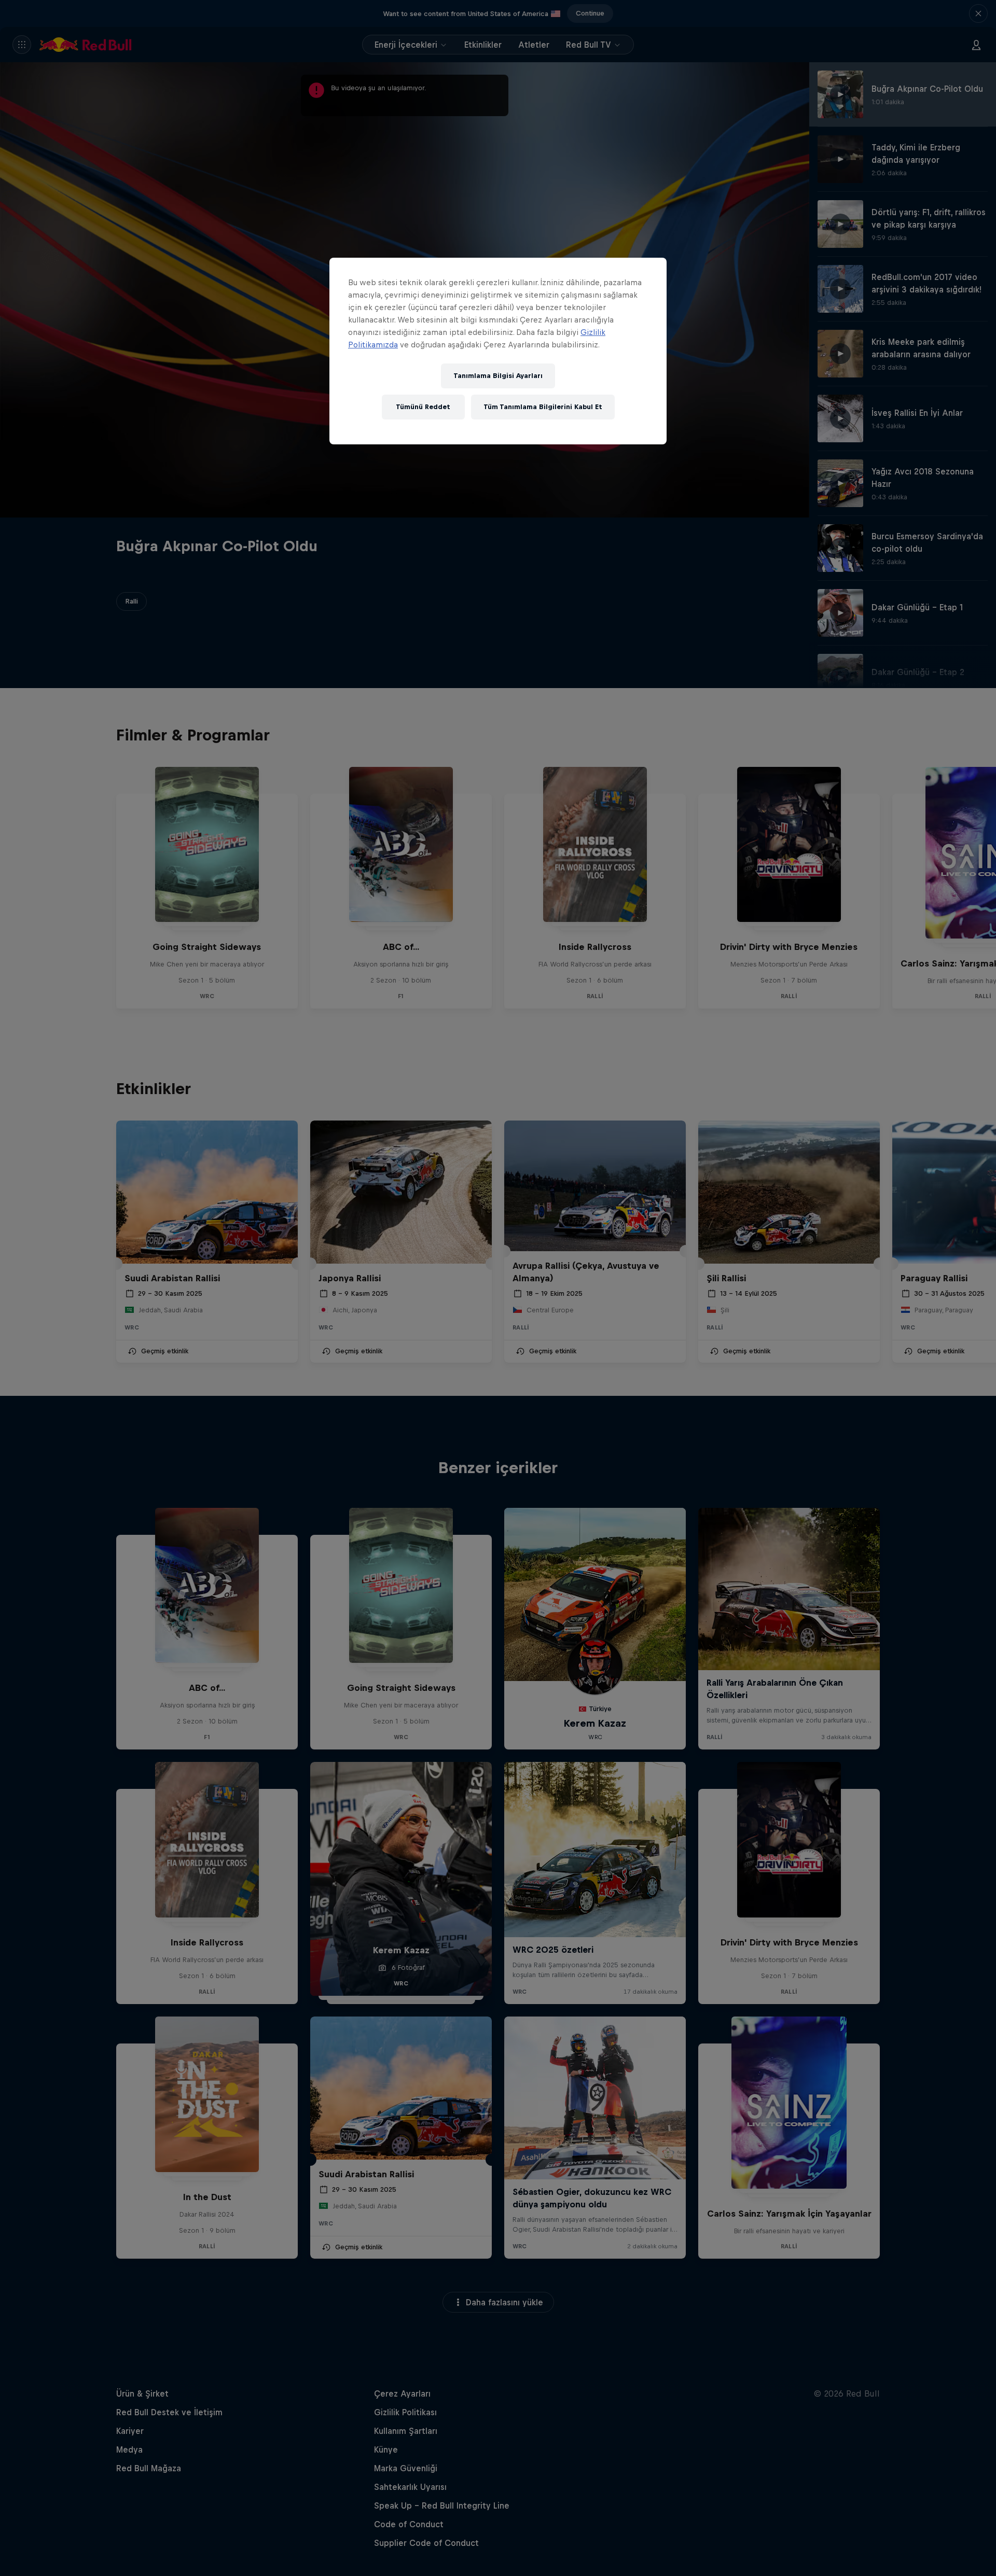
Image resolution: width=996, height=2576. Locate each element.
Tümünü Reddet (423, 407)
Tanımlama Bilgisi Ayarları (498, 376)
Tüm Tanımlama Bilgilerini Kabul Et (543, 407)
